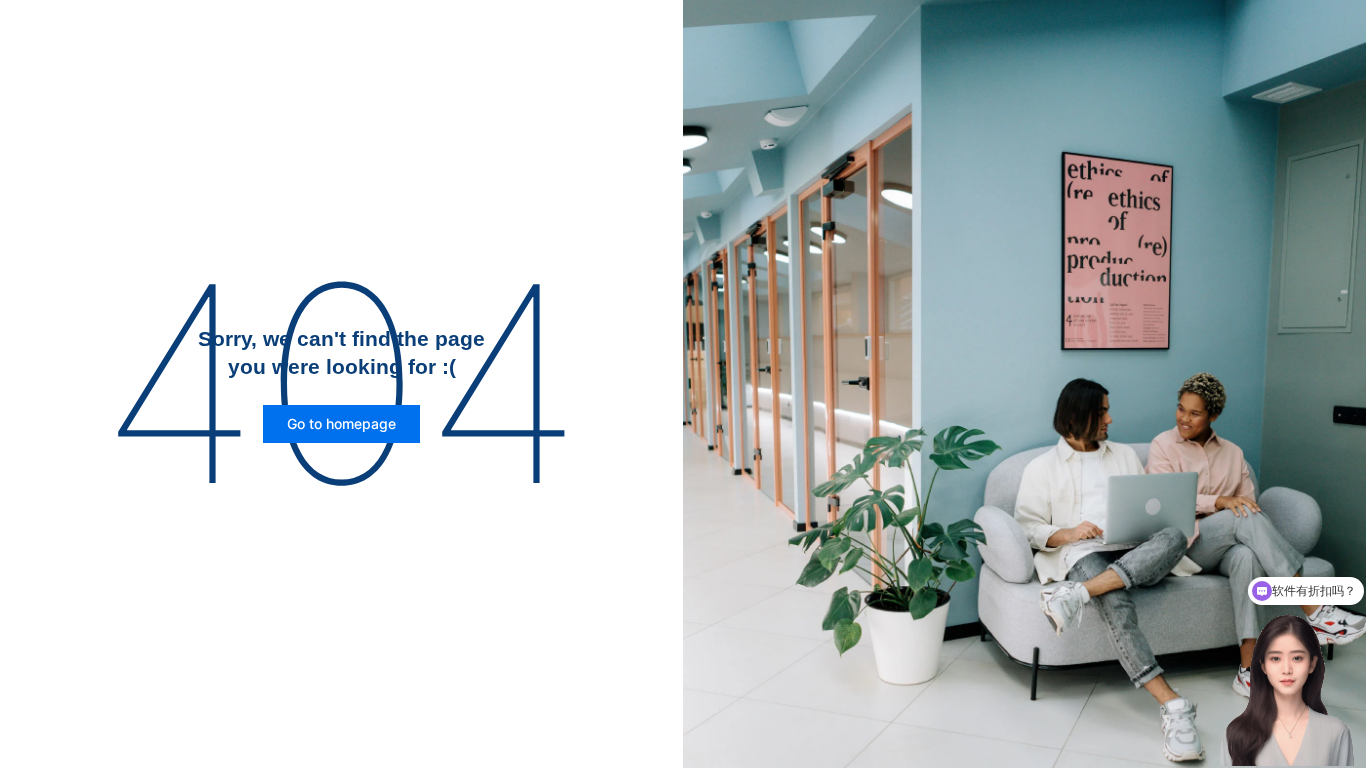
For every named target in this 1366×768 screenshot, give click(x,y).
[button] (341, 424)
